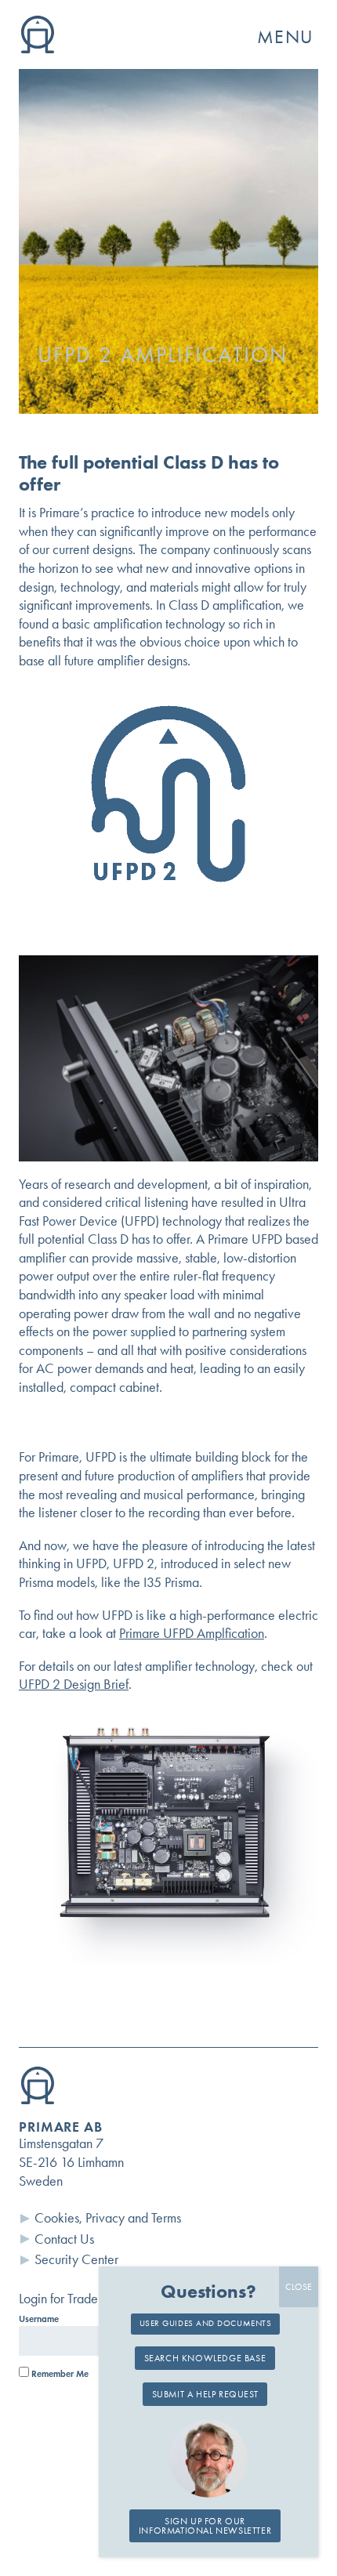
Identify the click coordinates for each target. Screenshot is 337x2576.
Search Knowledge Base (205, 2358)
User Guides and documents (206, 2323)
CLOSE (299, 2287)
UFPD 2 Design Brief (74, 1684)
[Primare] (38, 49)
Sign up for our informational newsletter (205, 2526)
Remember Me (59, 2374)
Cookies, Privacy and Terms (108, 2218)
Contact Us (64, 2239)
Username (39, 2319)
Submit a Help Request (205, 2394)
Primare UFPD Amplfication (192, 1633)
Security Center (76, 2259)
